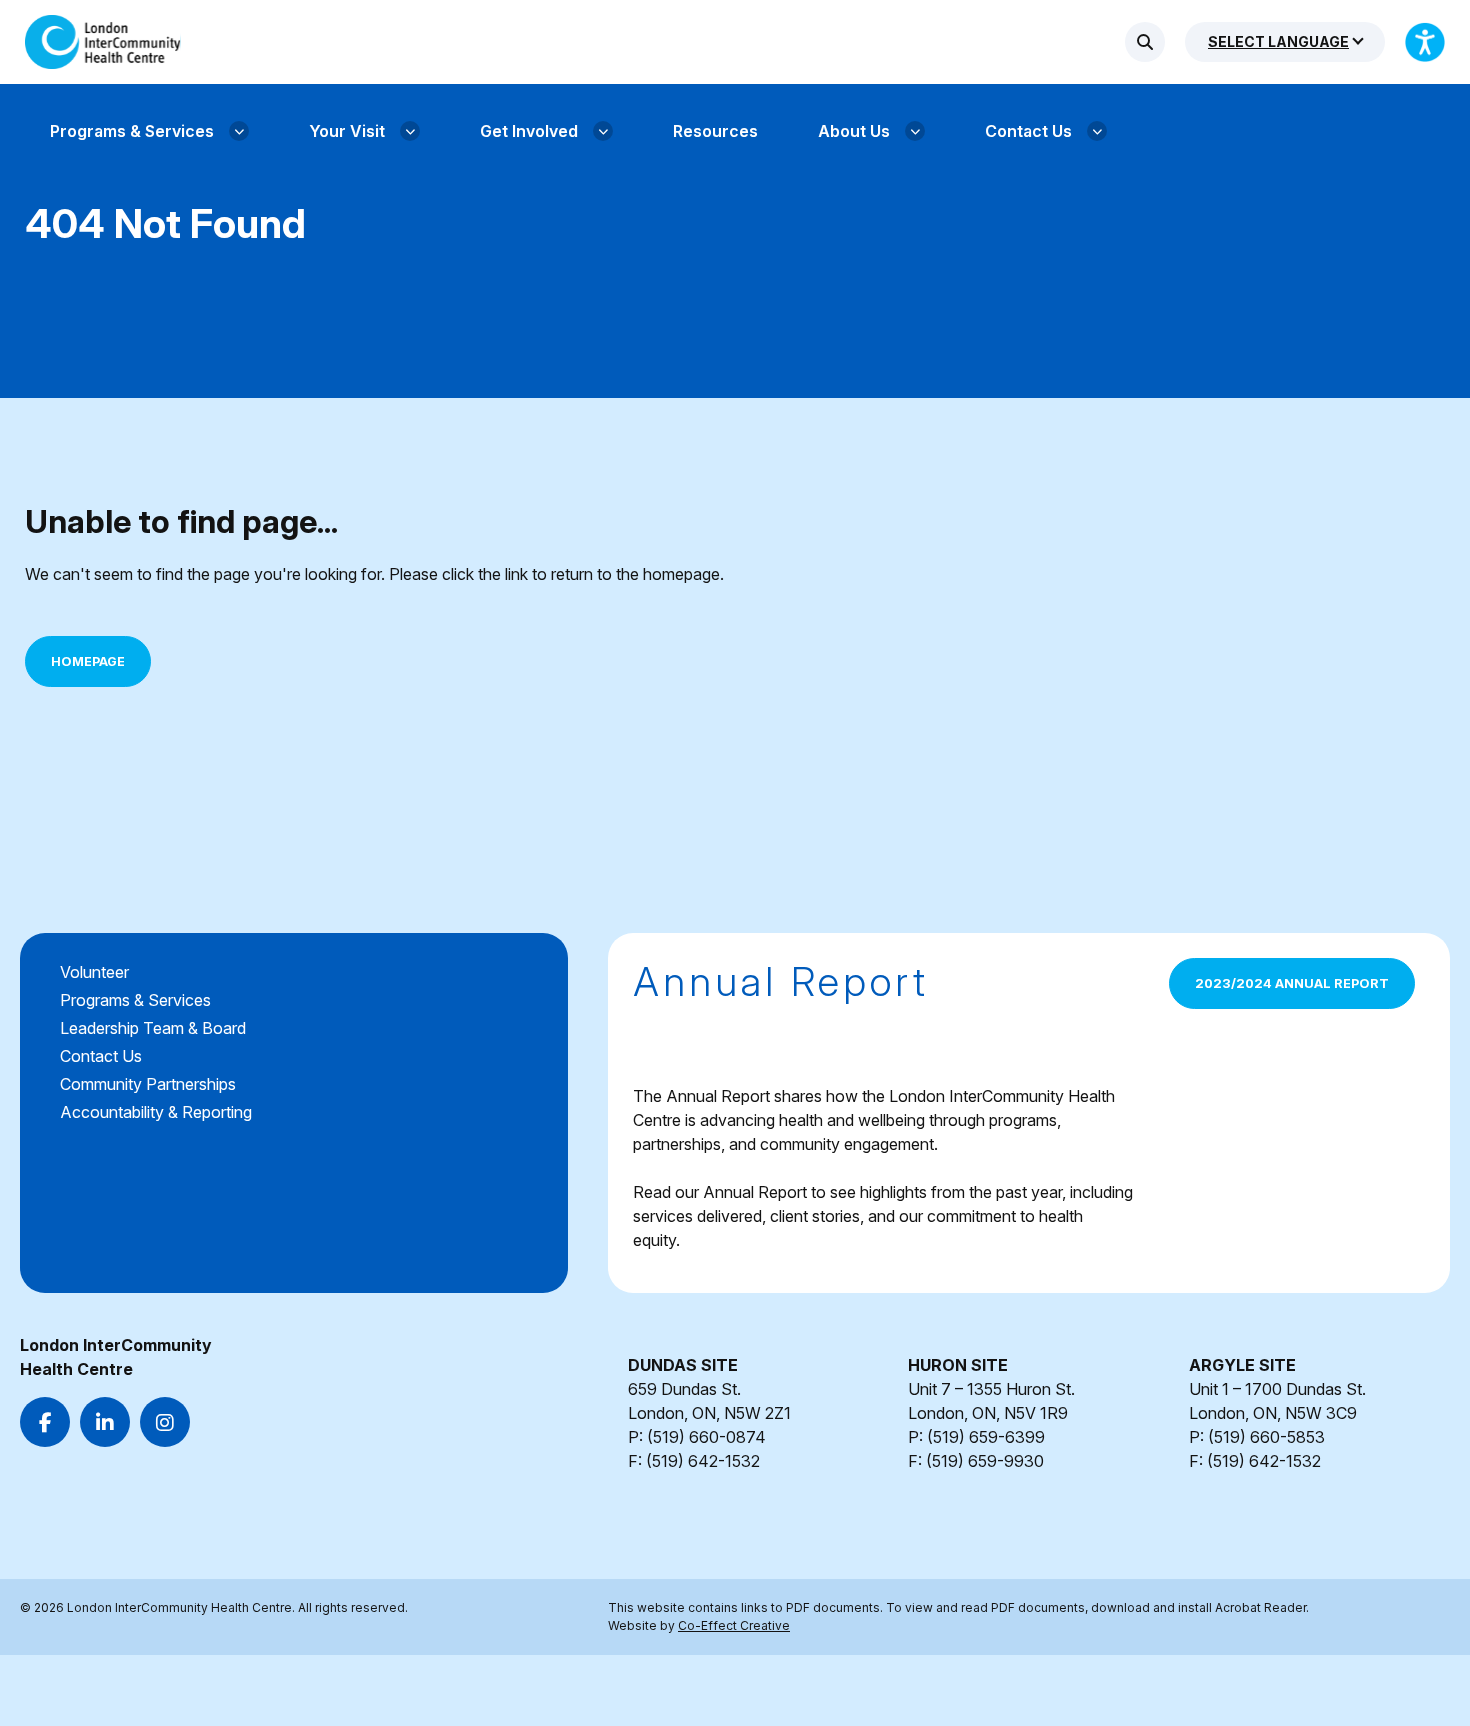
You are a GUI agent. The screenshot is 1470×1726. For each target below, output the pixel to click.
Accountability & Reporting (156, 1112)
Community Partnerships (148, 1084)
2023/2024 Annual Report (1292, 983)
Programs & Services (135, 1000)
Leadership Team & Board (153, 1028)
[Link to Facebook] (45, 1422)
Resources (715, 131)
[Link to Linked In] (105, 1422)
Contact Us (101, 1056)
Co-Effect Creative (734, 1625)
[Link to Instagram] (165, 1422)
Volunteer (94, 972)
